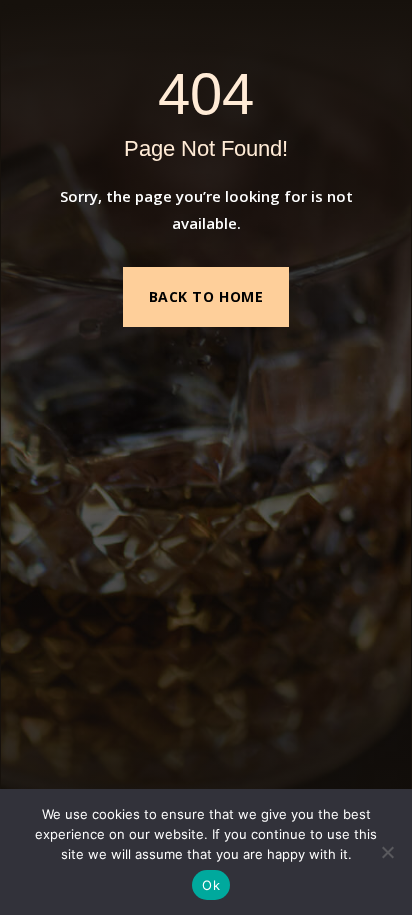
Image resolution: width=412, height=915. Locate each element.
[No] (387, 852)
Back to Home (206, 296)
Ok (211, 885)
